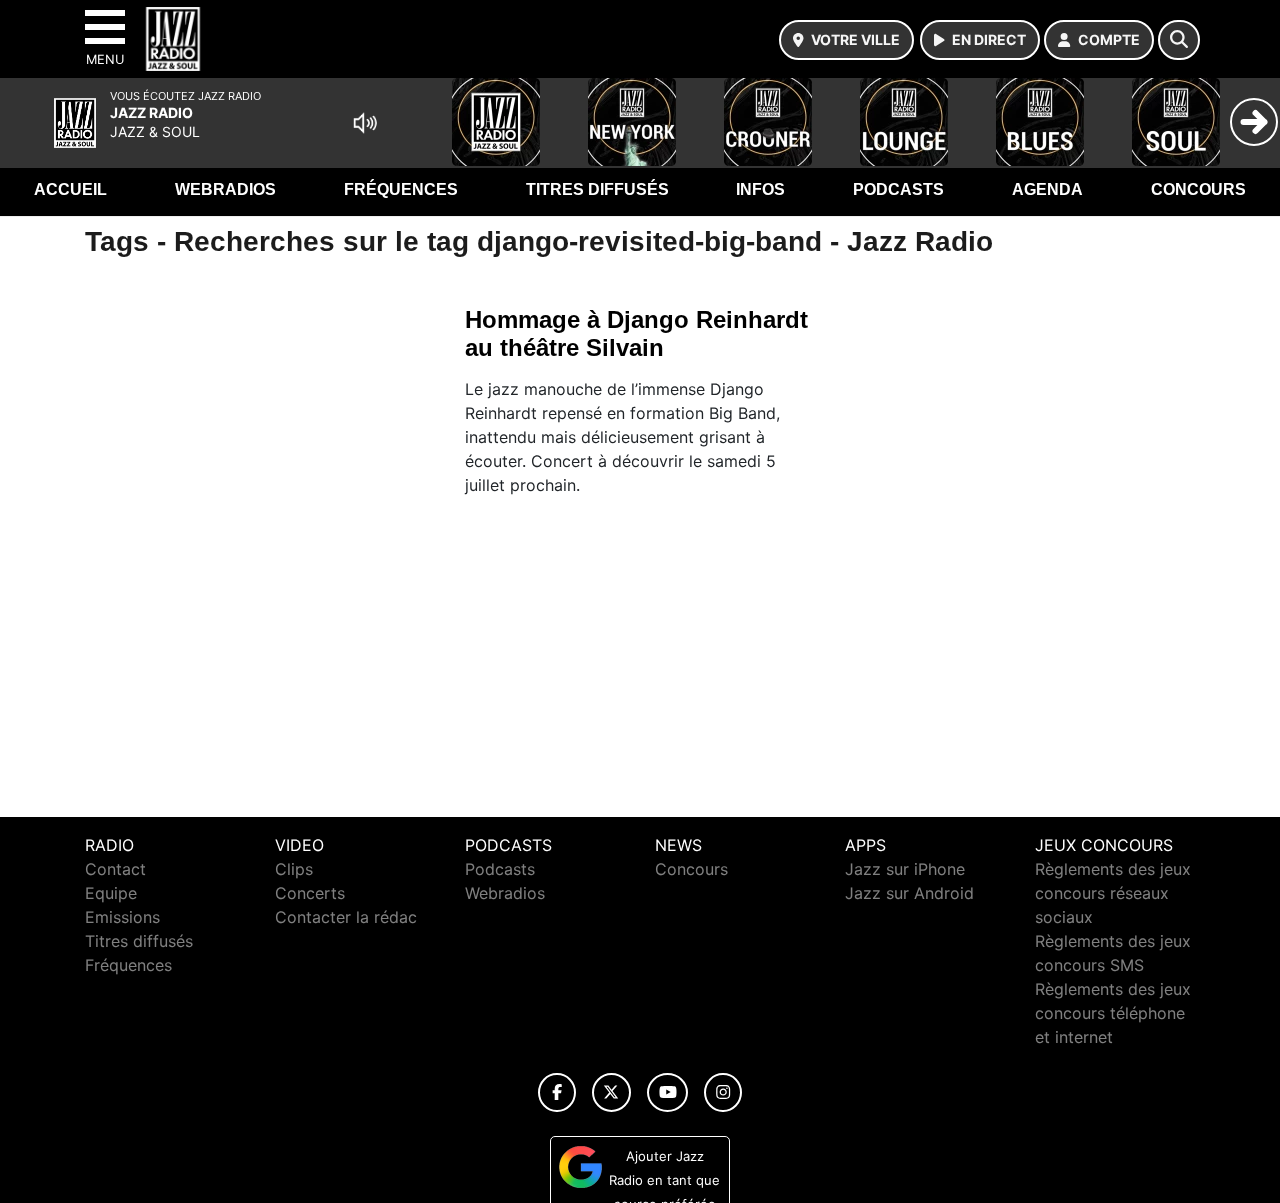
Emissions (122, 917)
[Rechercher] (1179, 40)
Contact (115, 869)
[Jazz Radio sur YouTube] (667, 1092)
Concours (1198, 189)
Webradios (225, 189)
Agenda (1047, 189)
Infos (760, 189)
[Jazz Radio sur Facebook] (557, 1092)
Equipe (111, 893)
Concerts (310, 893)
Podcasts (898, 189)
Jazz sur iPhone (905, 869)
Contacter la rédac (346, 917)
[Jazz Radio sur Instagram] (723, 1092)
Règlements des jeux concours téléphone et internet (1113, 1013)
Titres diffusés (597, 189)
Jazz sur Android (909, 893)
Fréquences (401, 189)
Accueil (70, 189)
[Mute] (365, 123)
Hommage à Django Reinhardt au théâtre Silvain (636, 333)
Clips (294, 869)
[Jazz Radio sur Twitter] (611, 1092)
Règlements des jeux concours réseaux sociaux (1113, 893)
